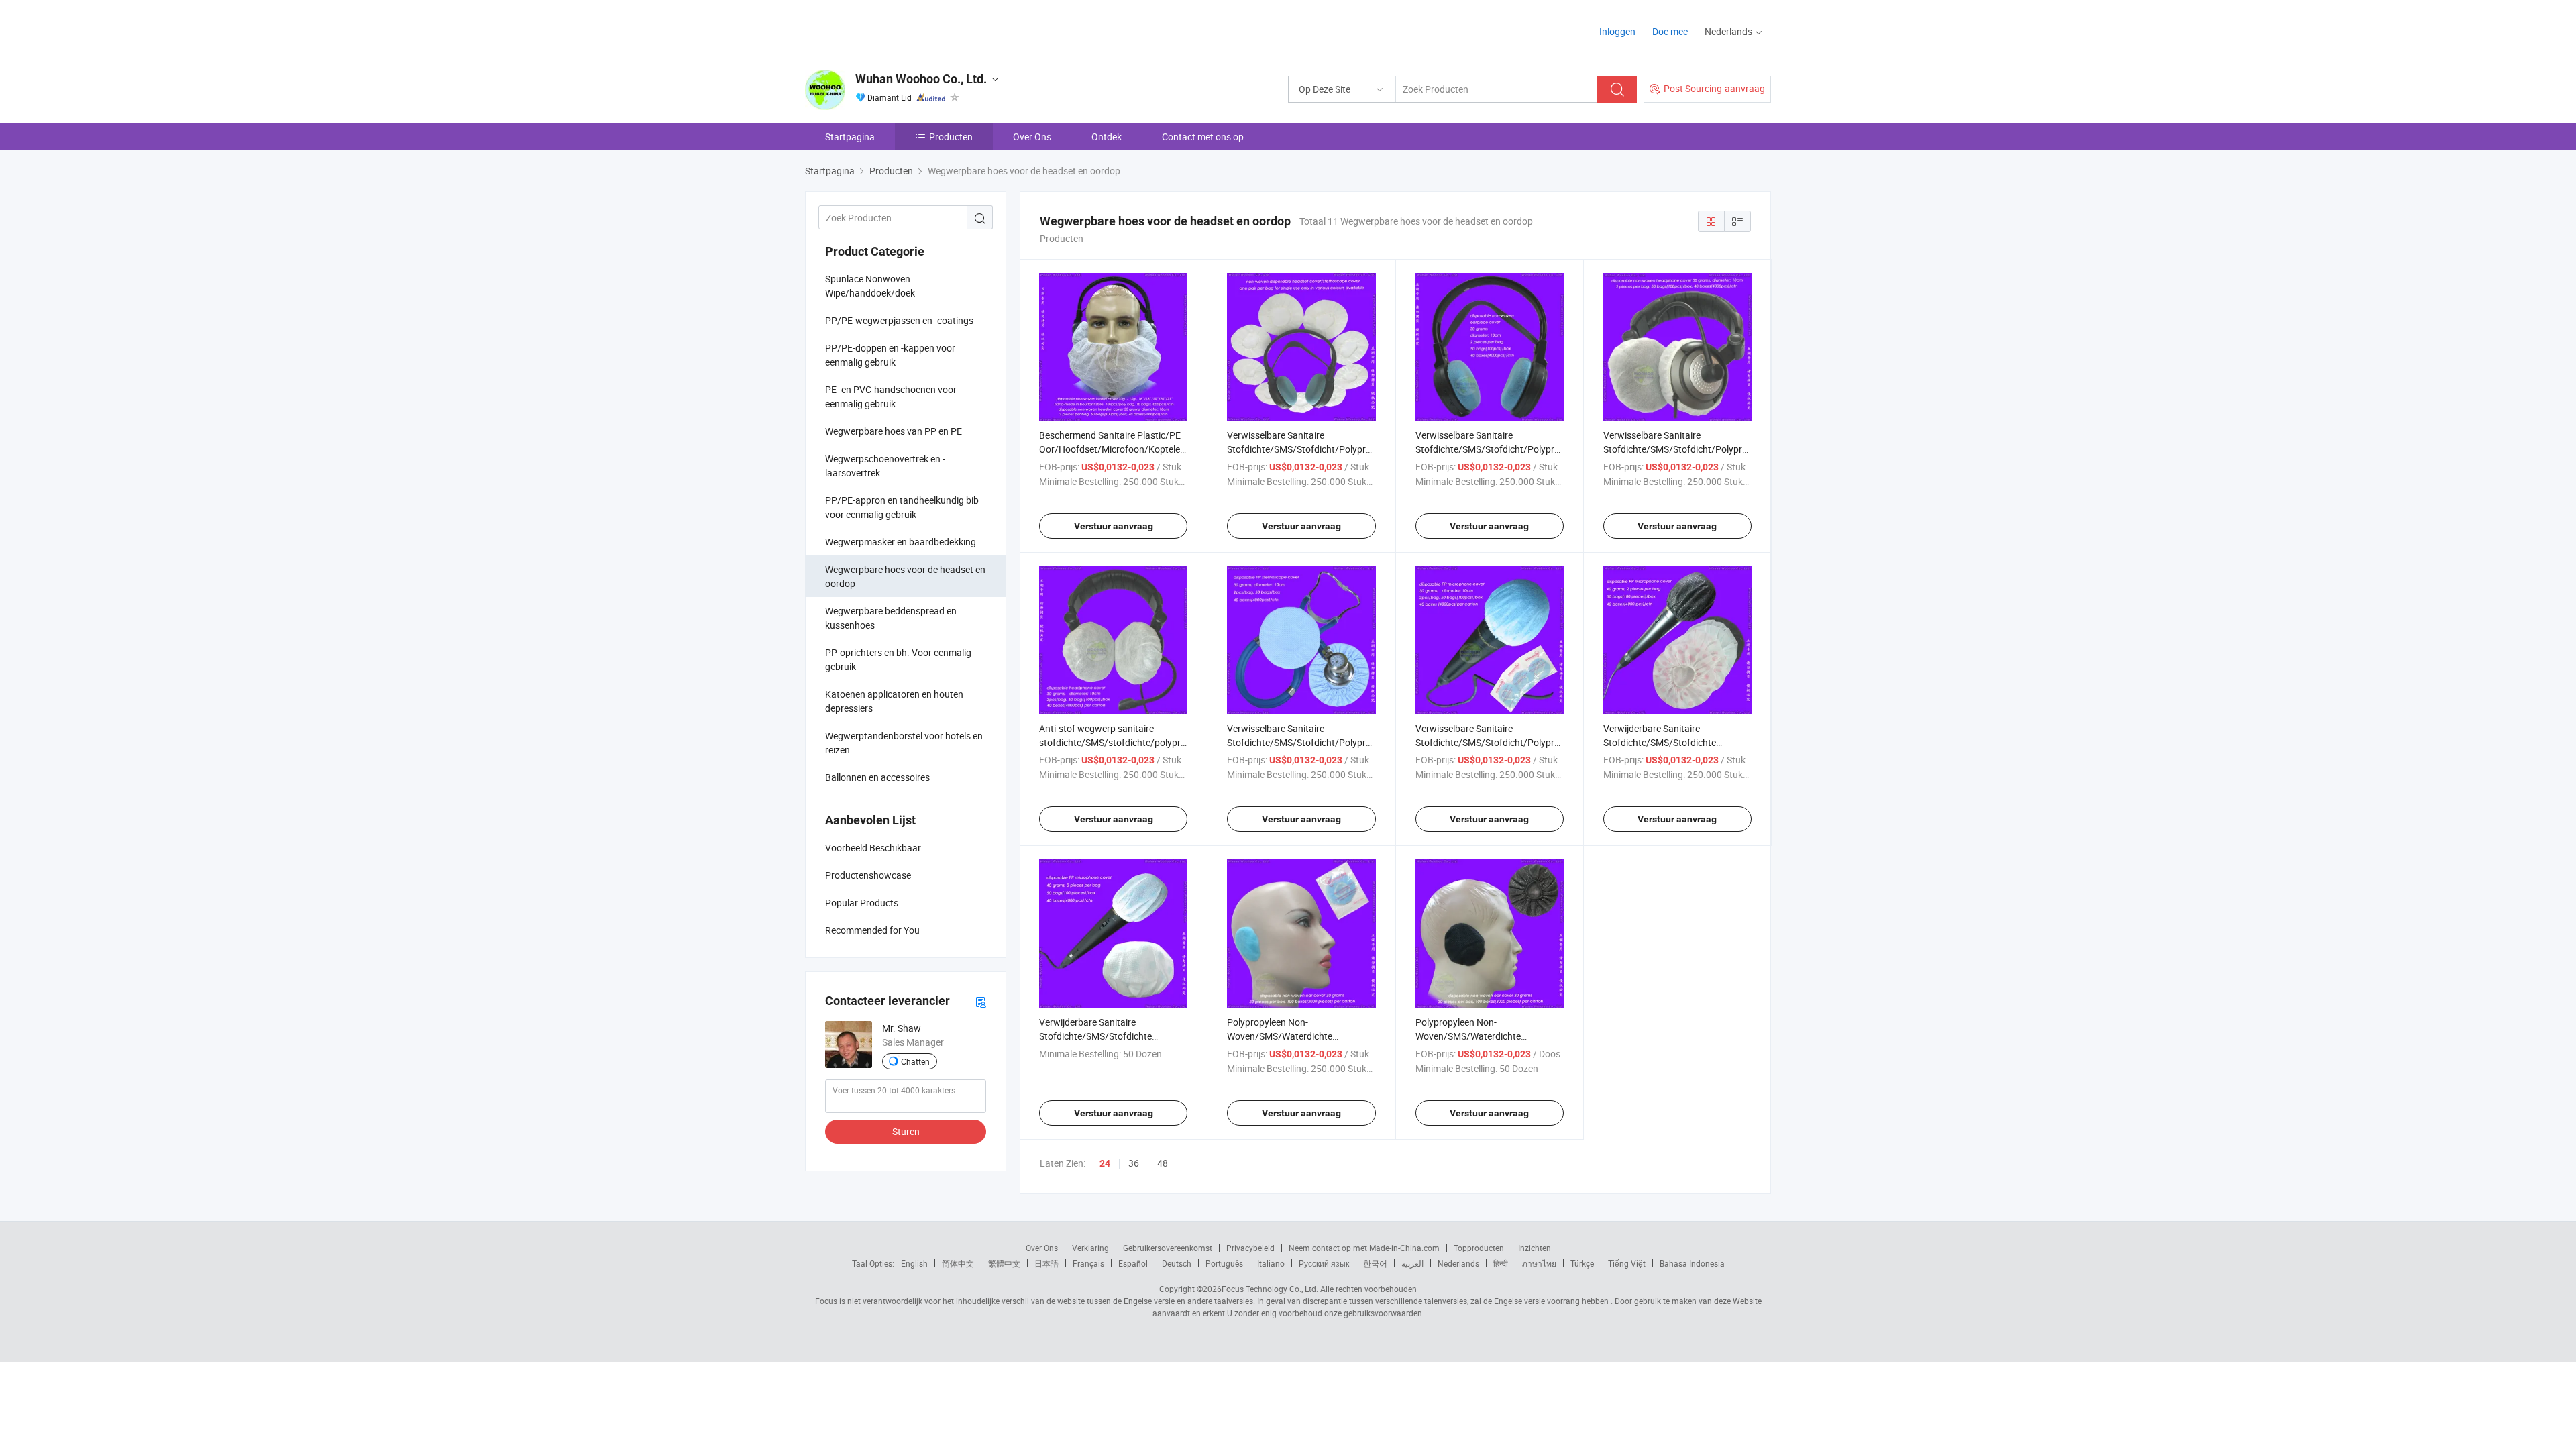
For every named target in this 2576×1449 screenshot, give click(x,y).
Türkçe (1582, 1263)
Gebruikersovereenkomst (1168, 1248)
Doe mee (1670, 31)
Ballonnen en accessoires (877, 777)
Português (1224, 1263)
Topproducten (1479, 1248)
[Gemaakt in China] (891, 26)
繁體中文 (1004, 1263)
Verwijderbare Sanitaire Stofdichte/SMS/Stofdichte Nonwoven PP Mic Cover (1660, 742)
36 (1134, 1163)
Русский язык (1324, 1263)
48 (1163, 1163)
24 (1105, 1163)
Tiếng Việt (1627, 1263)
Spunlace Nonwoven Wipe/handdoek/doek (870, 286)
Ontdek (1107, 137)
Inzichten (1535, 1248)
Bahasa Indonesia (1692, 1263)
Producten (951, 137)
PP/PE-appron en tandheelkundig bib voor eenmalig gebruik (902, 507)
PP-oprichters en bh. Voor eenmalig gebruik (898, 659)
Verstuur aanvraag (1114, 526)
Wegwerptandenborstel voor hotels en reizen (904, 743)
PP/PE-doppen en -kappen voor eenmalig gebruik (890, 355)
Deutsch (1177, 1263)
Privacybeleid (1250, 1248)
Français (1088, 1263)
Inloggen (1617, 31)
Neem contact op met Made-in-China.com (1364, 1248)
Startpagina (850, 137)
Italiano (1271, 1263)
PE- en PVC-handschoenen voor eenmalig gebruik (891, 396)
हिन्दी (1501, 1263)
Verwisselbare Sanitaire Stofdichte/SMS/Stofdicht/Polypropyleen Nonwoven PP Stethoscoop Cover (1312, 742)
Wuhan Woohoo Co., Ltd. (921, 79)
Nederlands (1458, 1263)
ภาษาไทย (1539, 1263)
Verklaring (1090, 1248)
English (914, 1263)
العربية (1412, 1263)
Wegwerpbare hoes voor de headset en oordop (905, 576)
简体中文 (958, 1263)
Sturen (906, 1131)
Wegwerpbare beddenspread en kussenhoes (891, 618)
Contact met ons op (1203, 137)
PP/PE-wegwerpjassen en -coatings (899, 320)
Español (1133, 1263)
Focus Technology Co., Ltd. (1270, 1289)
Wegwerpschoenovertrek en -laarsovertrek (885, 466)
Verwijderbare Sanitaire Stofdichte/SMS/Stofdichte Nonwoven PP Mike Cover (1095, 1036)
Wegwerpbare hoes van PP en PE (894, 431)
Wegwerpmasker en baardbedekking (901, 542)
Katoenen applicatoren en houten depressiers (894, 701)
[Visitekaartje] (981, 1001)
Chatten (915, 1061)
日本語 (1046, 1263)
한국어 (1375, 1263)
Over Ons (1032, 137)
